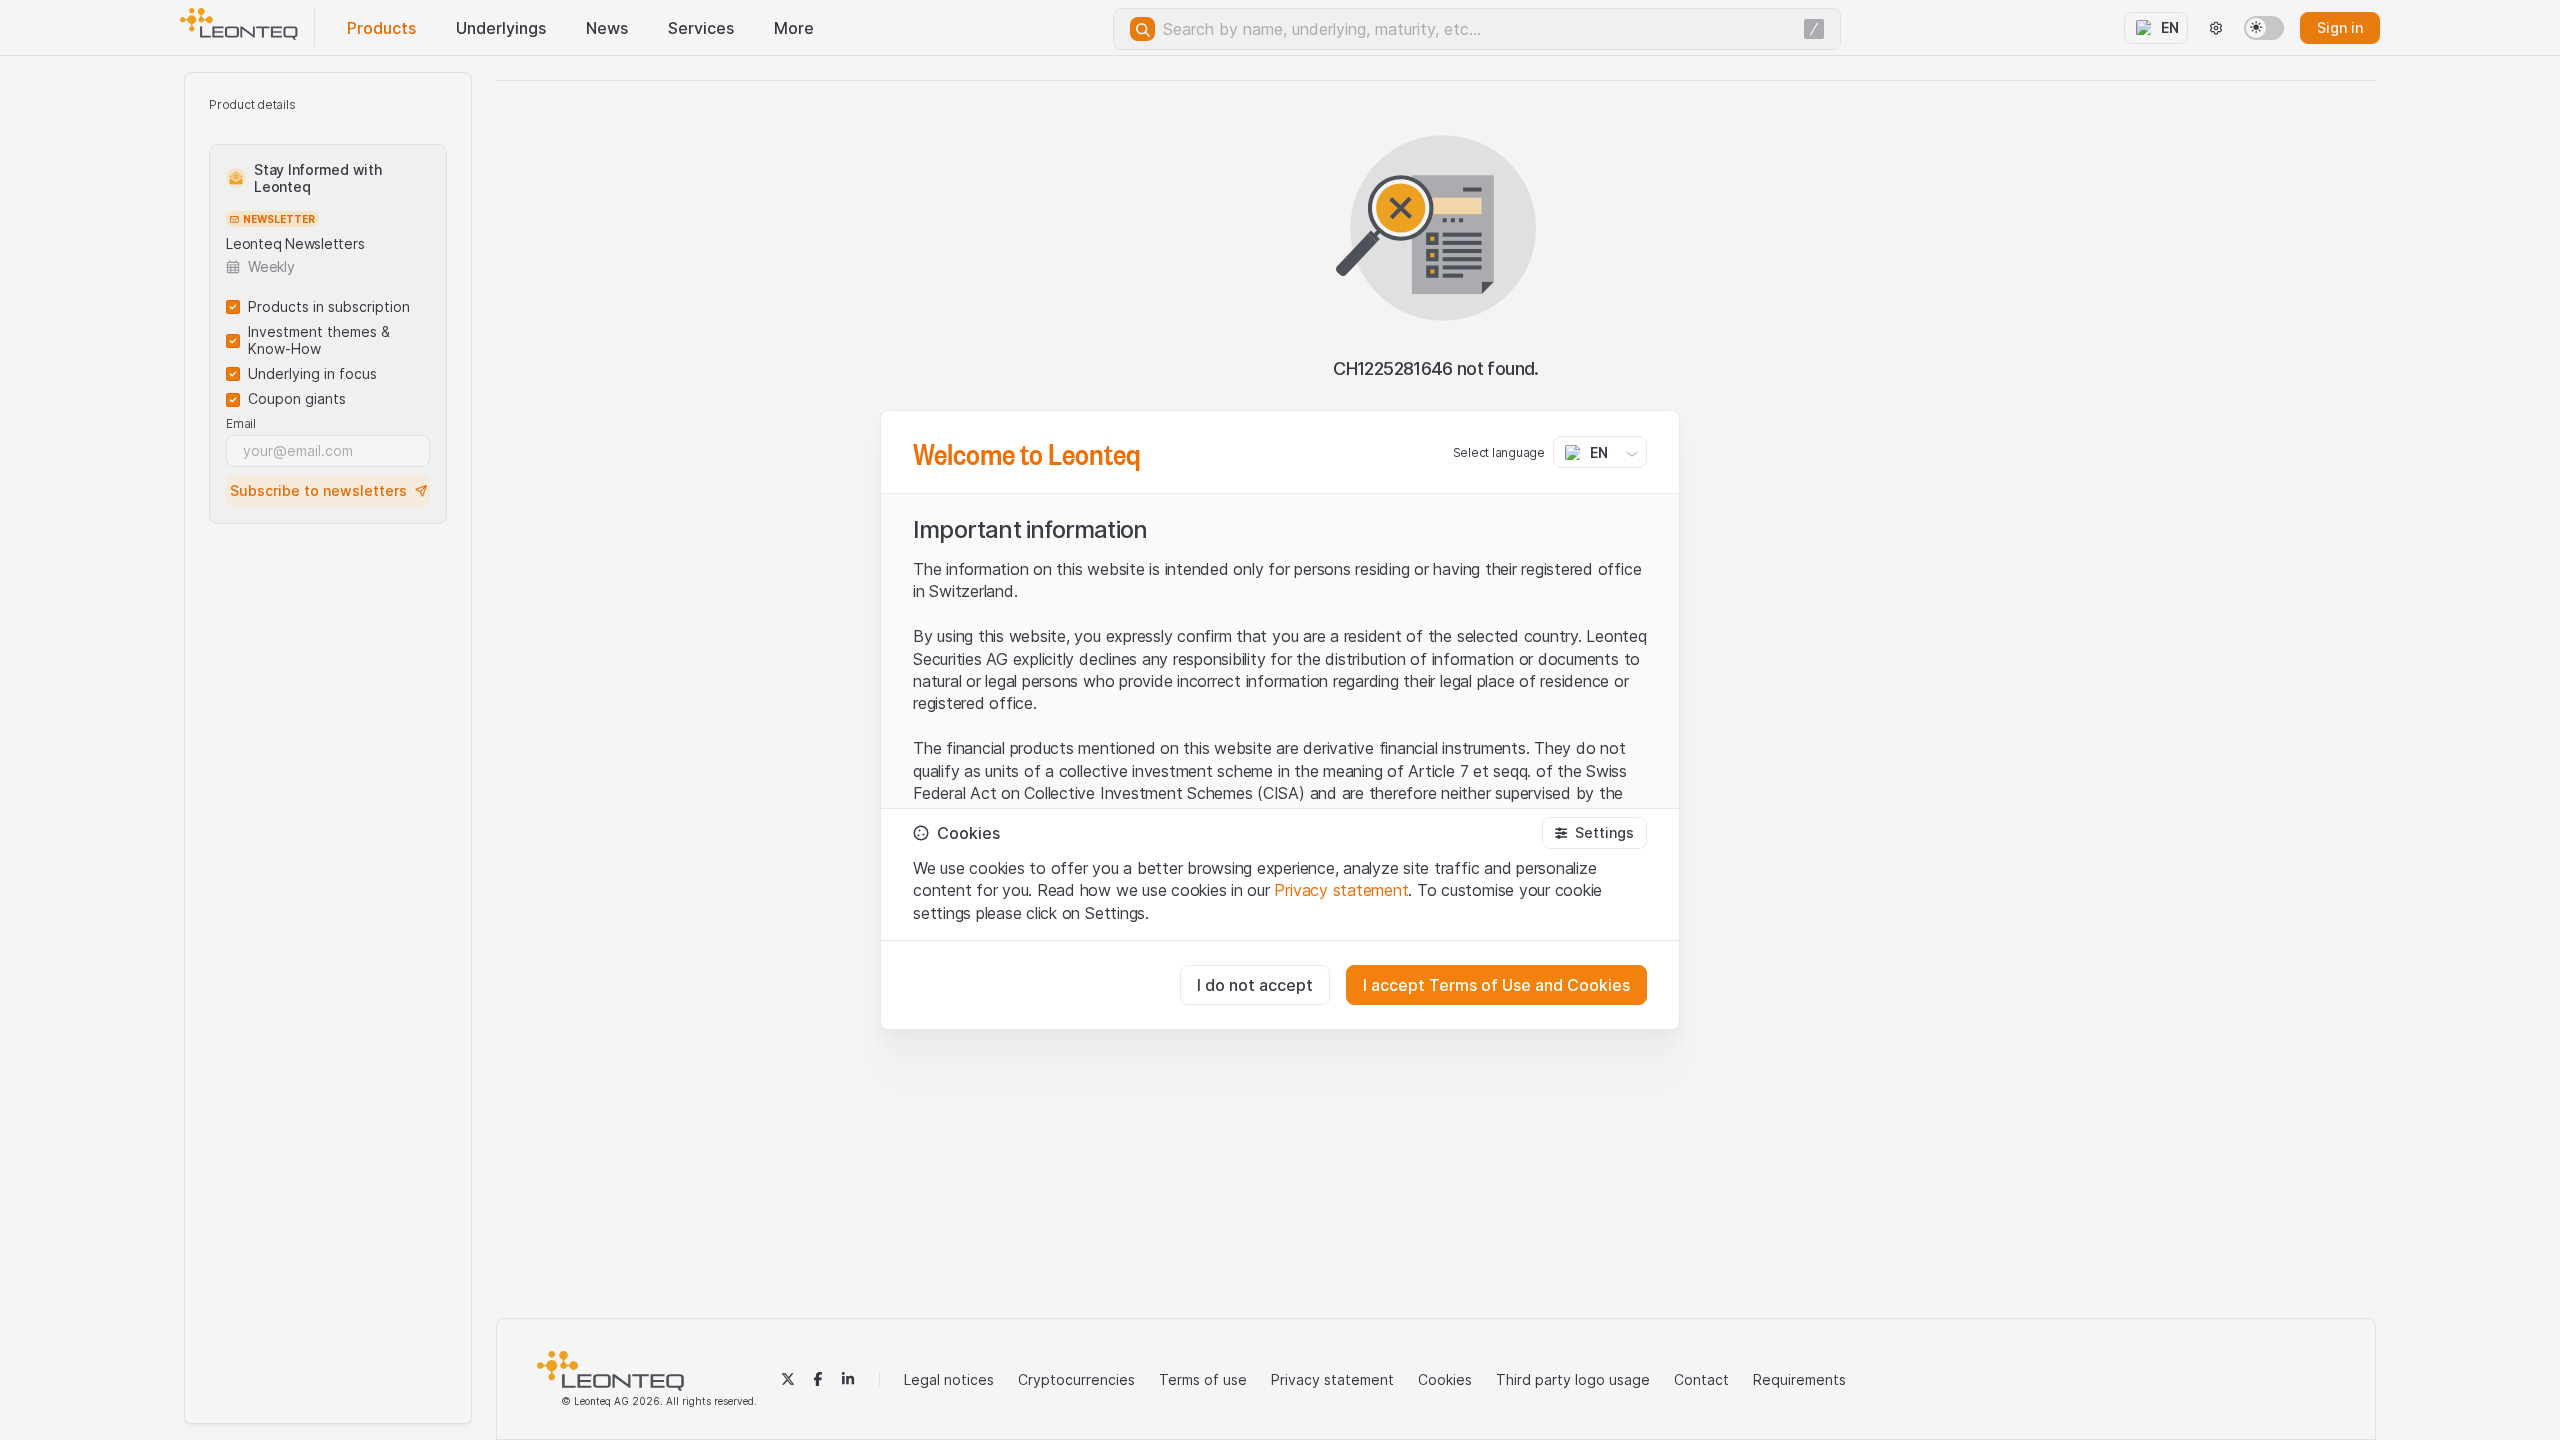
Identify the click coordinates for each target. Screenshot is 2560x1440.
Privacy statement (1341, 890)
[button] (1594, 833)
